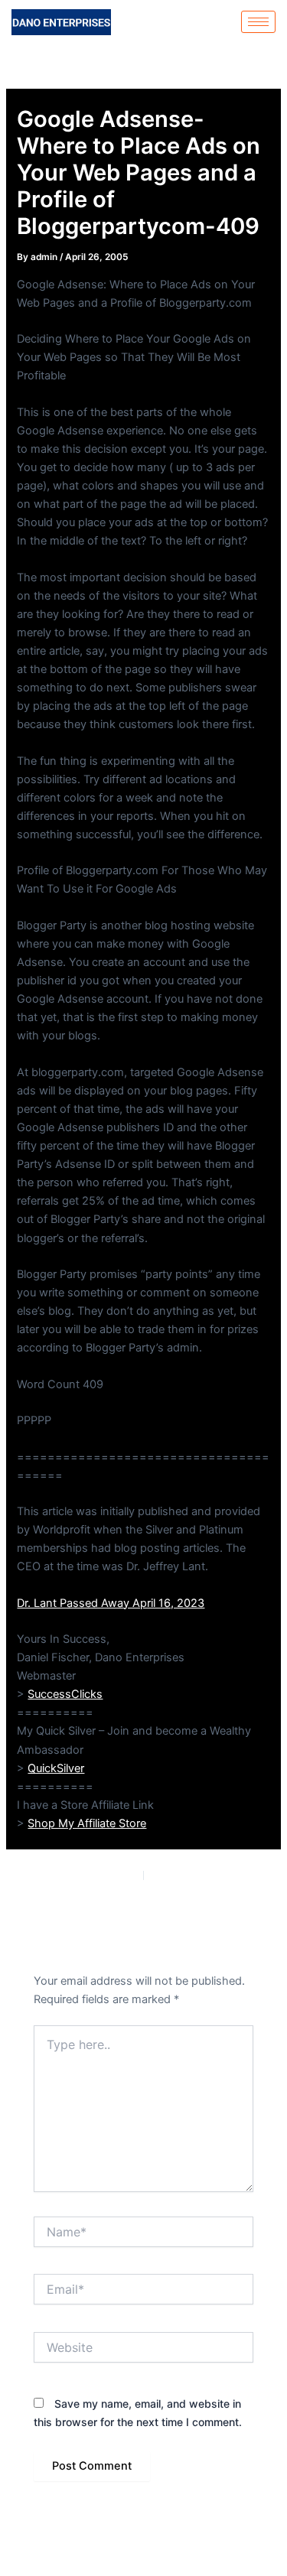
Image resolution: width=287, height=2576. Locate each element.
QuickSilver (56, 1768)
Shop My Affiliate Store (87, 1823)
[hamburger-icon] (258, 22)
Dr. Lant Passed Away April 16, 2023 (111, 1603)
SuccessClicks (65, 1694)
